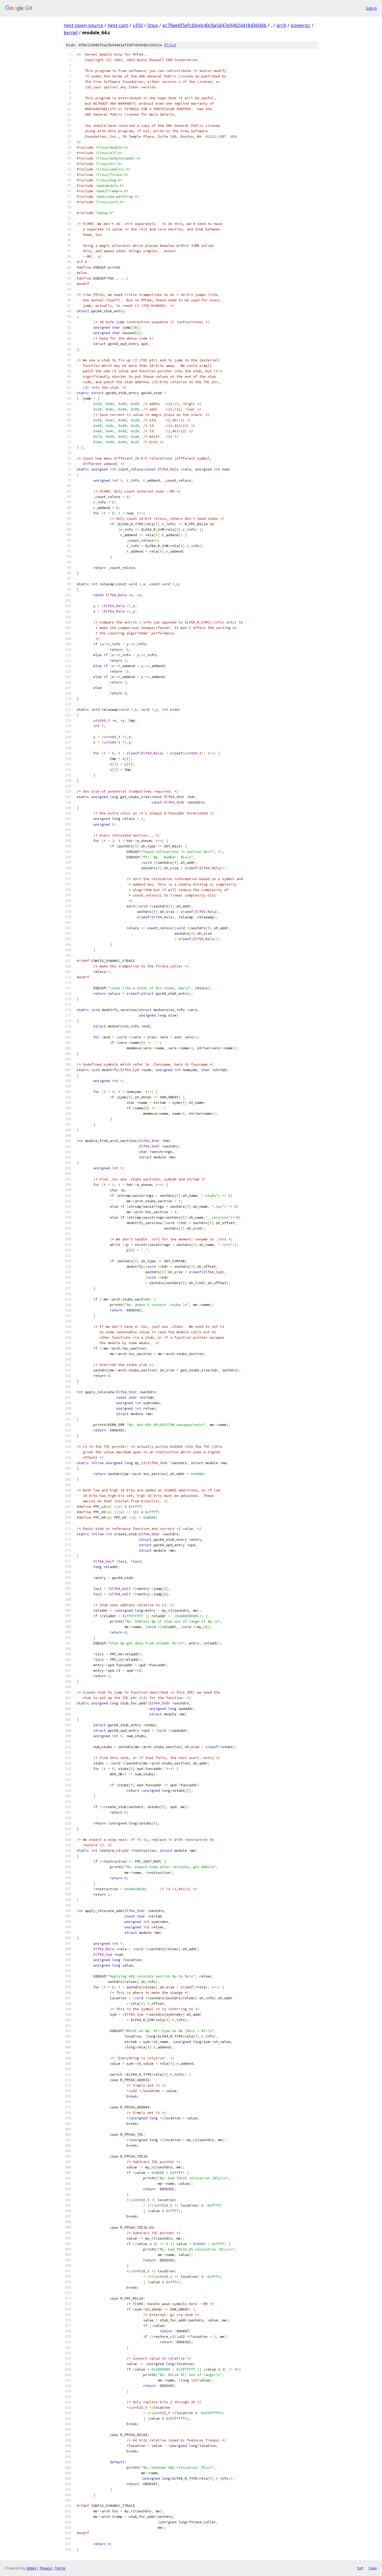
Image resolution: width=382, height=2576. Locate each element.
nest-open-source (83, 25)
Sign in (371, 8)
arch (281, 25)
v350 (138, 25)
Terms (60, 2568)
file (170, 45)
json (373, 2568)
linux (153, 25)
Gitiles (31, 2568)
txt (360, 2568)
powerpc (301, 25)
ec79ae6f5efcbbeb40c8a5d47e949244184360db (215, 25)
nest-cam (118, 25)
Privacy (45, 2568)
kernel (71, 32)
